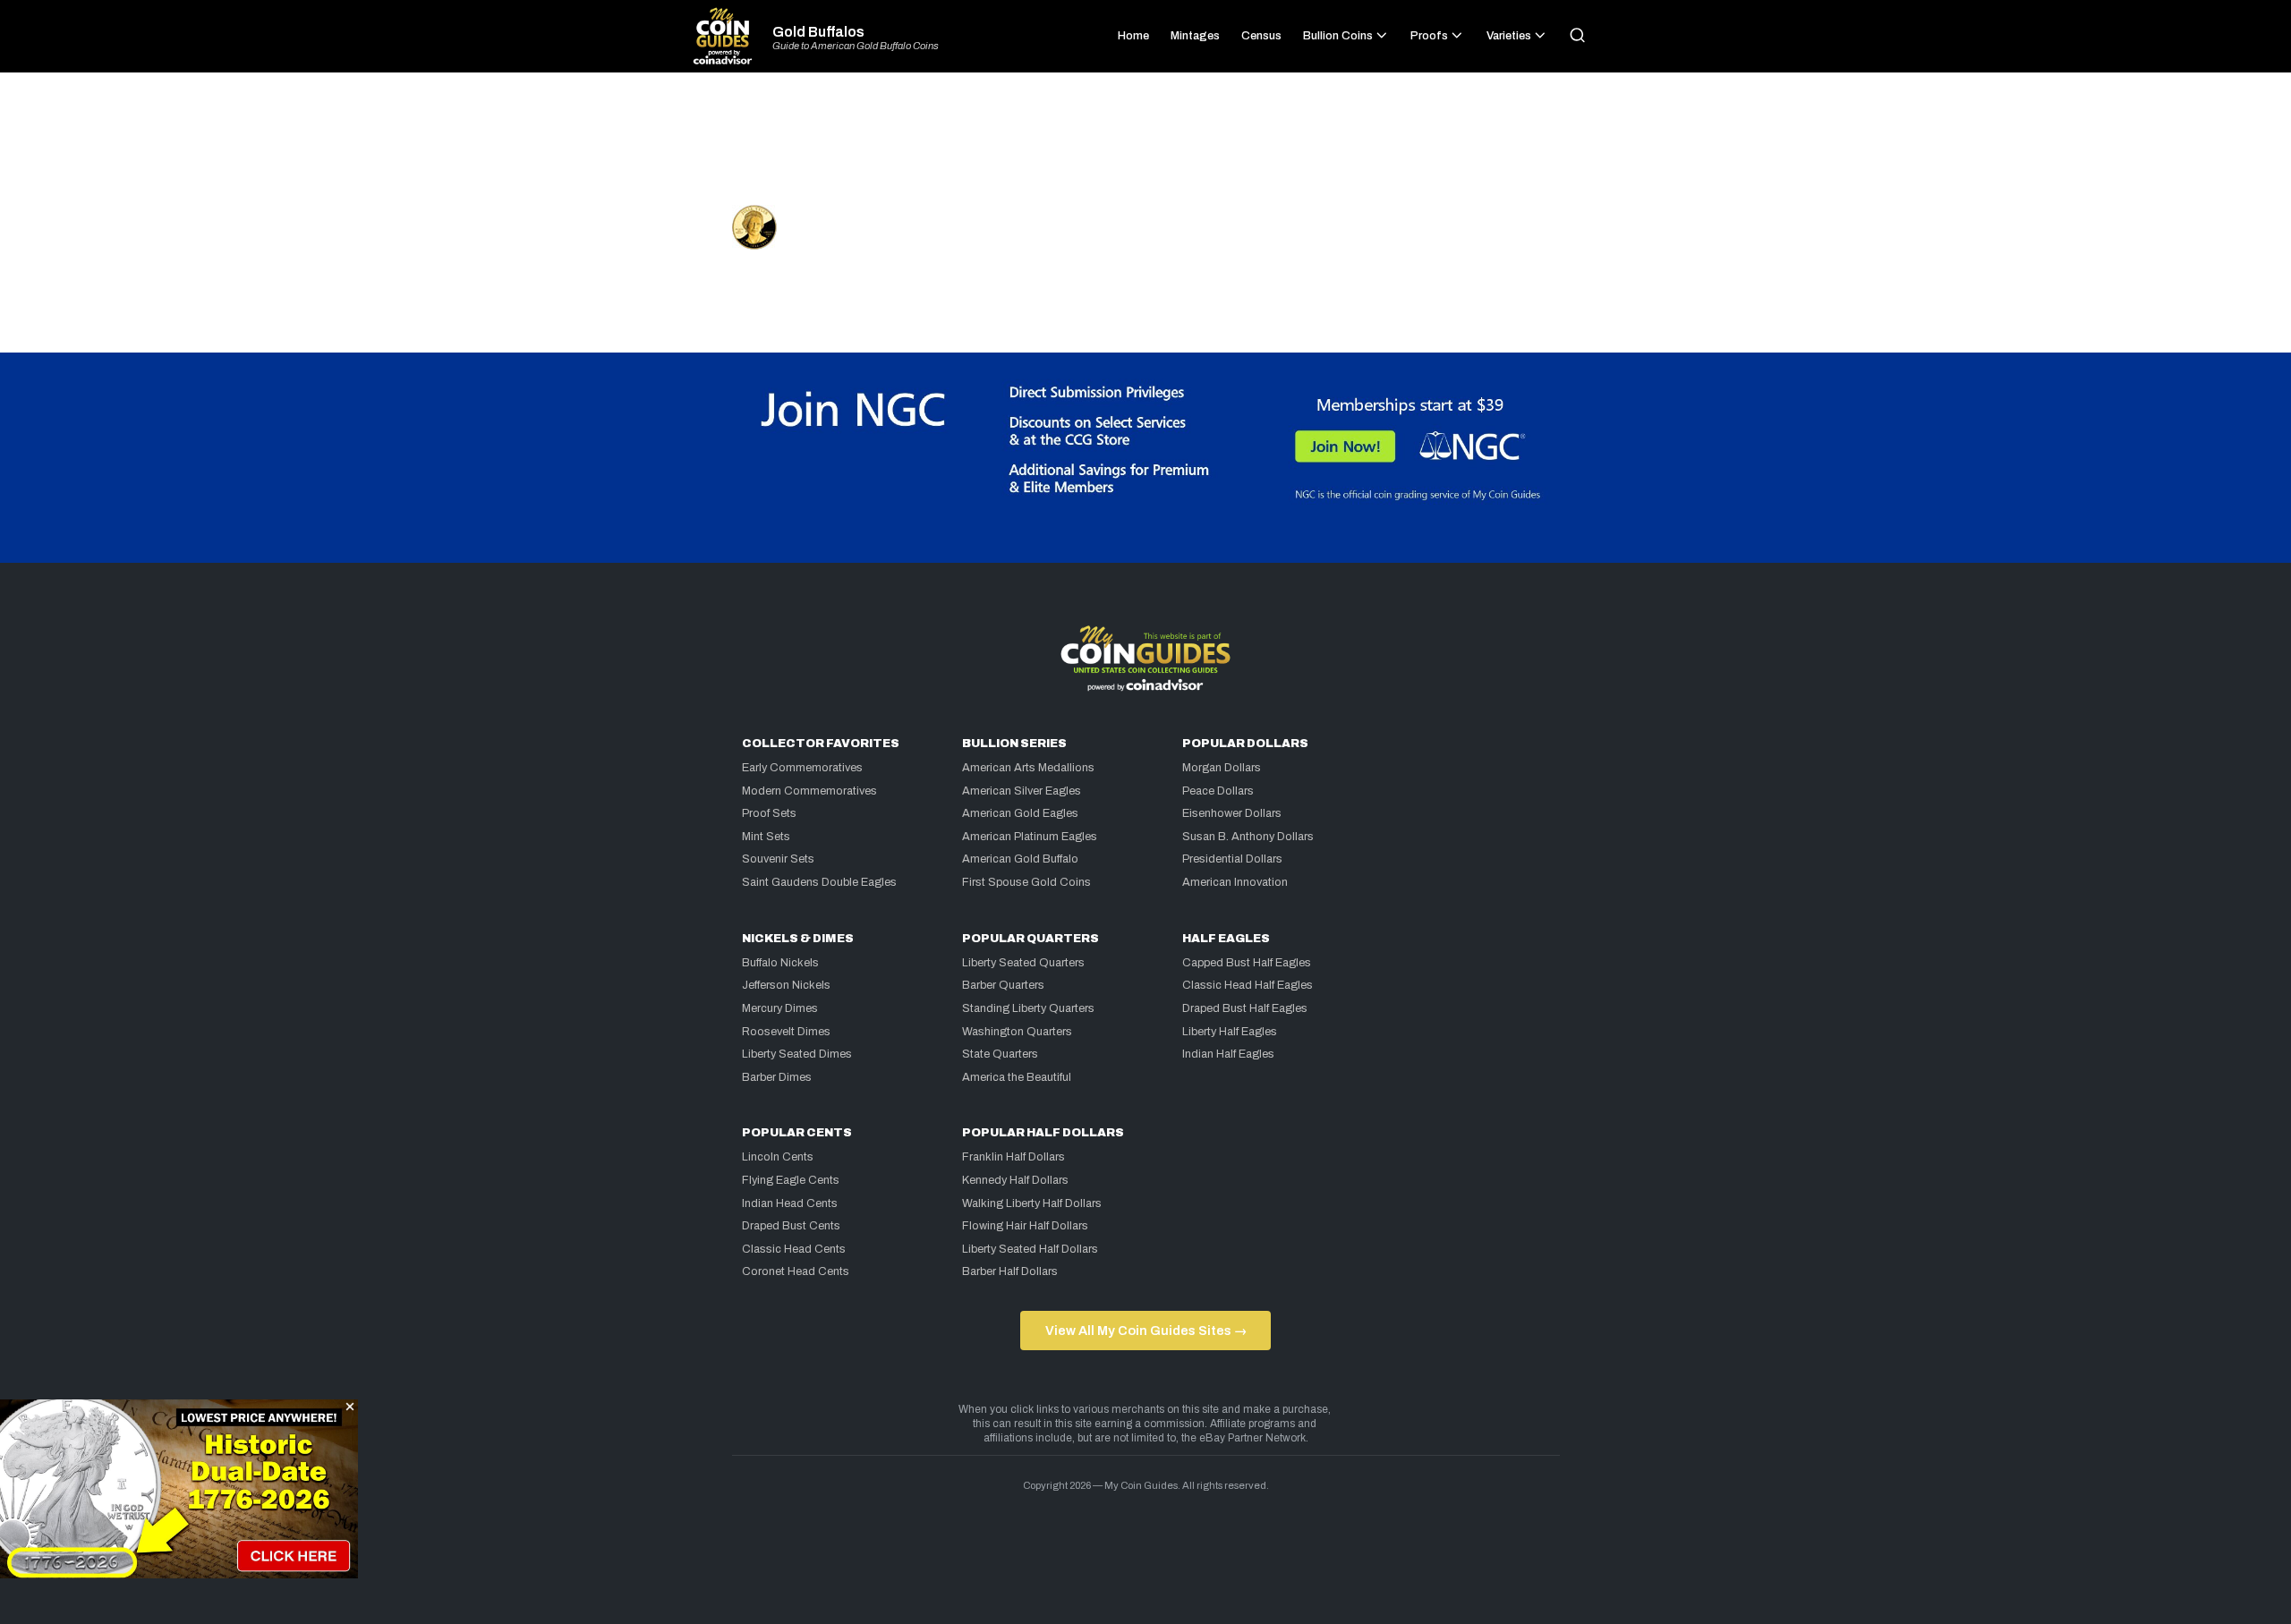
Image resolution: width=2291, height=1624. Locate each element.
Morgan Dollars (1222, 768)
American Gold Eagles (1020, 813)
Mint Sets (766, 837)
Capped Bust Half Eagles (1247, 963)
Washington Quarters (1017, 1032)
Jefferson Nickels (786, 985)
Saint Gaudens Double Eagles (819, 882)
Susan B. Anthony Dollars (1248, 837)
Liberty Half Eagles (1230, 1032)
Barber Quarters (1003, 985)
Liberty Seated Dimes (797, 1054)
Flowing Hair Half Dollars (1025, 1226)
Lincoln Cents (778, 1157)
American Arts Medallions (1028, 768)
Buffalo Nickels (780, 963)
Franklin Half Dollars (1013, 1157)
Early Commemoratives (802, 768)
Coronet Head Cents (796, 1271)
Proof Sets (769, 813)
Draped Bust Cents (791, 1226)
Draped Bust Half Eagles (1245, 1008)
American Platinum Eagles (1030, 837)
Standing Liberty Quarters (1028, 1008)
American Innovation (1235, 882)
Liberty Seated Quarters (1023, 963)
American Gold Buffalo (1020, 859)
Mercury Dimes (780, 1008)
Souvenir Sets (778, 859)
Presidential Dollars (1232, 859)
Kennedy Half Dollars (1015, 1180)
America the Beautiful (1017, 1077)
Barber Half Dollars (1010, 1271)
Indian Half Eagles (1228, 1054)
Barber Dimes (777, 1077)
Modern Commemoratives (809, 791)
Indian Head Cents (790, 1203)
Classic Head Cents (794, 1249)
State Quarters (1000, 1054)
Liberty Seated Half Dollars (1030, 1249)
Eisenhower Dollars (1232, 813)
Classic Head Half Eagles (1248, 985)
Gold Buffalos (818, 32)
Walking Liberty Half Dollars (1032, 1203)
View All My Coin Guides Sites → (1146, 1331)
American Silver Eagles (1022, 791)
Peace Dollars (1218, 791)
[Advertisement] (1145, 147)
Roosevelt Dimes (786, 1032)
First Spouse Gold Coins (1026, 882)
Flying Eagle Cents (791, 1180)
